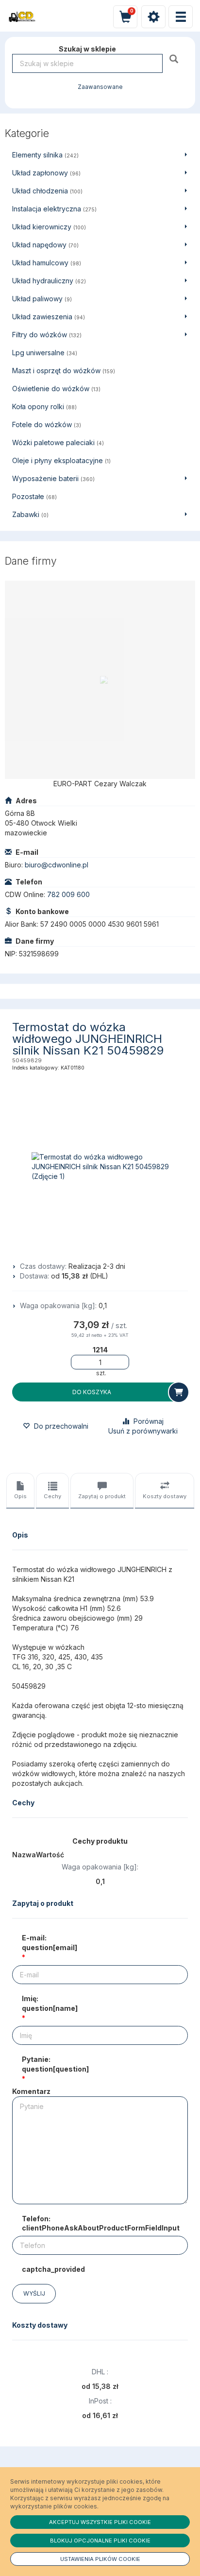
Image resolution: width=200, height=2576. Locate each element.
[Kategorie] (181, 17)
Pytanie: (55, 2064)
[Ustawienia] (153, 17)
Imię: (50, 2003)
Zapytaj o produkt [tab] (102, 1496)
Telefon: (101, 2223)
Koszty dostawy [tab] (165, 1496)
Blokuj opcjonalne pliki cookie (100, 2541)
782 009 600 (68, 894)
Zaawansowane (100, 87)
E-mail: (50, 1943)
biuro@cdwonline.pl (57, 865)
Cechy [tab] (52, 1496)
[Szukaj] (175, 59)
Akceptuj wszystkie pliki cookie (100, 2522)
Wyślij (34, 2293)
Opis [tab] (20, 1496)
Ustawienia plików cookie (100, 2559)
